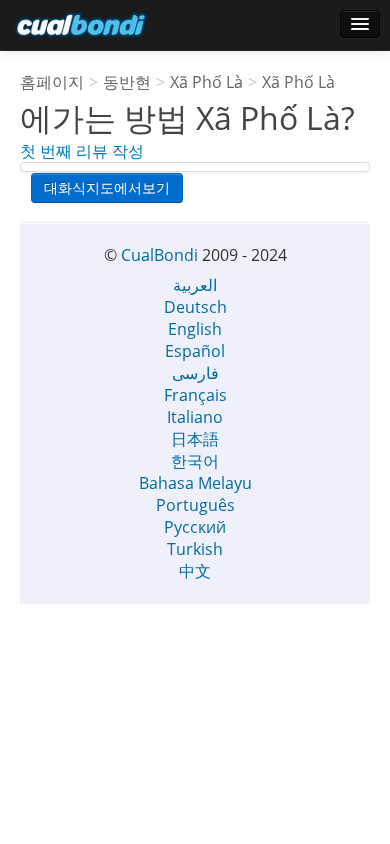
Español (195, 351)
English (195, 329)
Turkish (195, 549)
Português (195, 505)
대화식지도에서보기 (107, 187)
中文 (195, 571)
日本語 (195, 439)
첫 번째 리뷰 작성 (82, 151)
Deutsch (195, 307)
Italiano (195, 417)
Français (195, 395)
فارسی (195, 373)
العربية (195, 285)
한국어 (195, 461)
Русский (195, 527)
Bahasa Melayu (195, 483)
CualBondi (159, 255)
